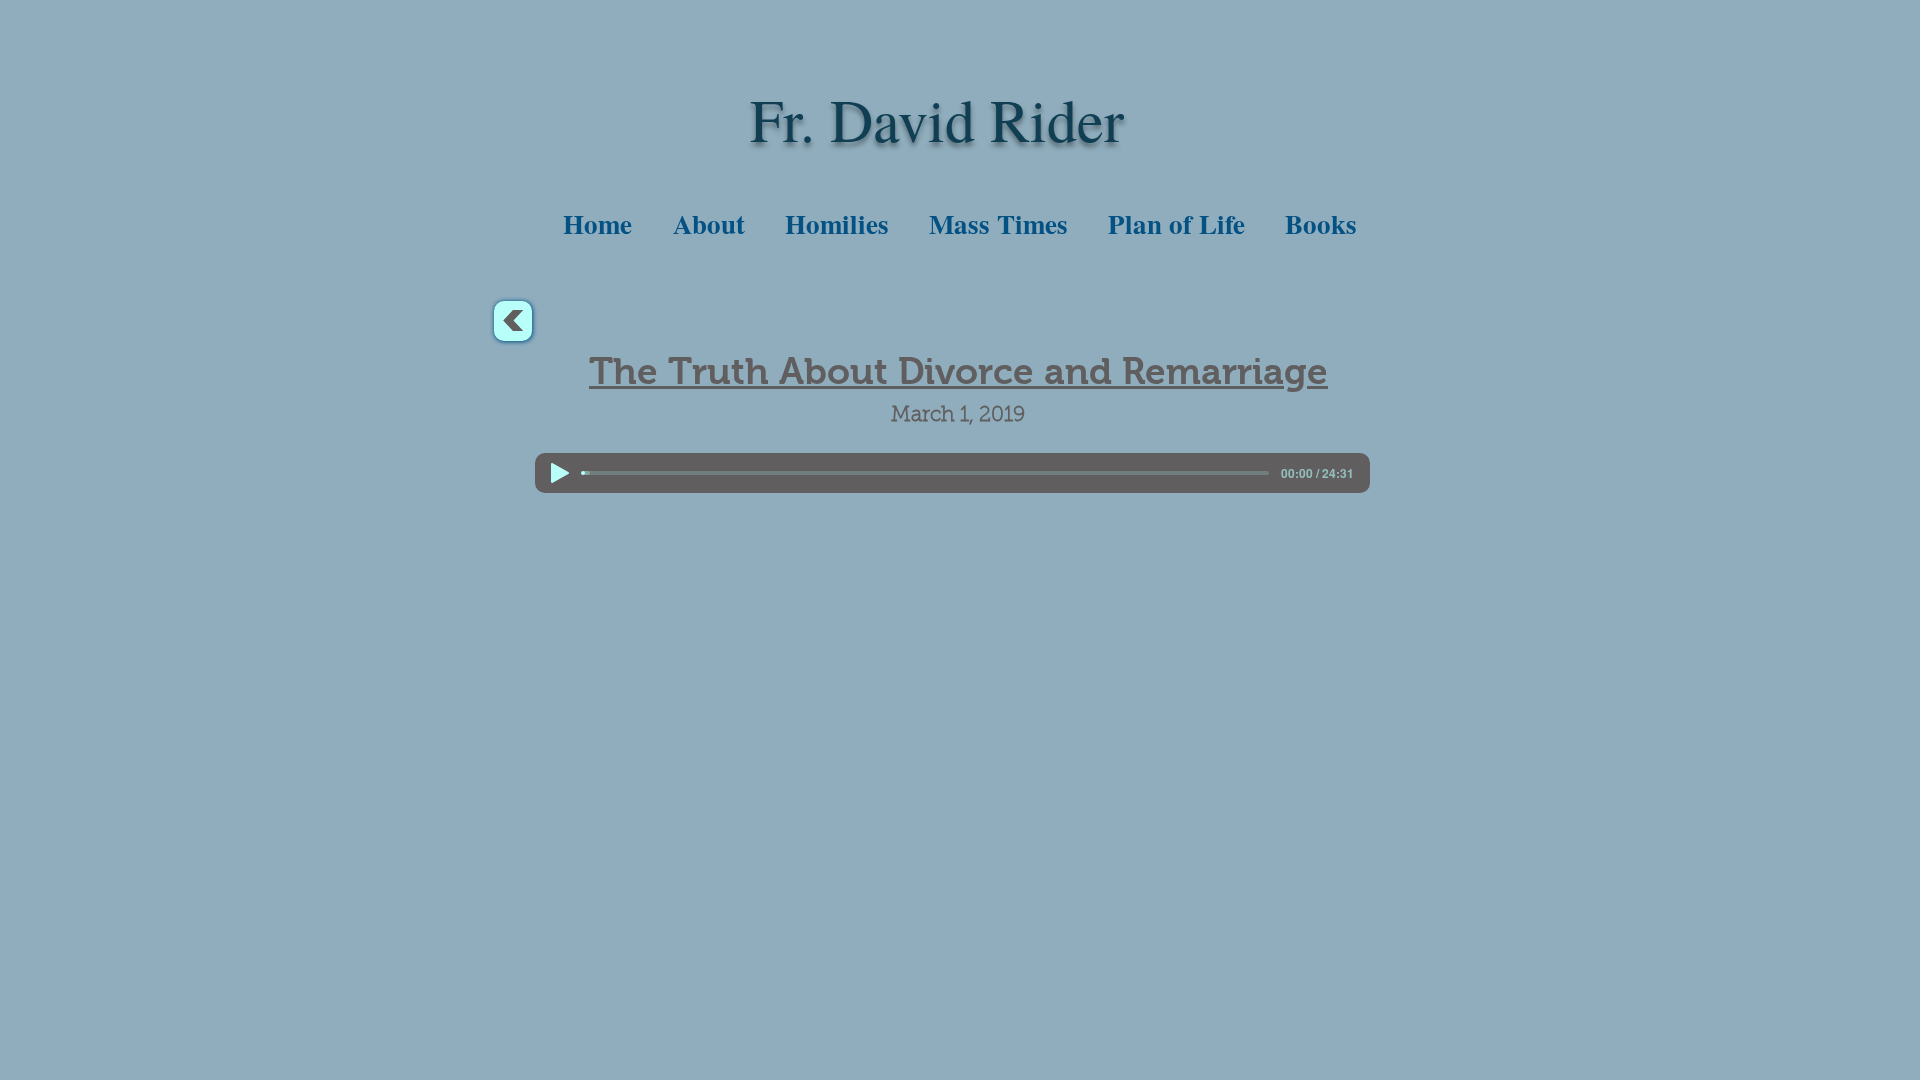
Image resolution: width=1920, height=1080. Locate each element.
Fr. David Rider (937, 119)
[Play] (560, 473)
